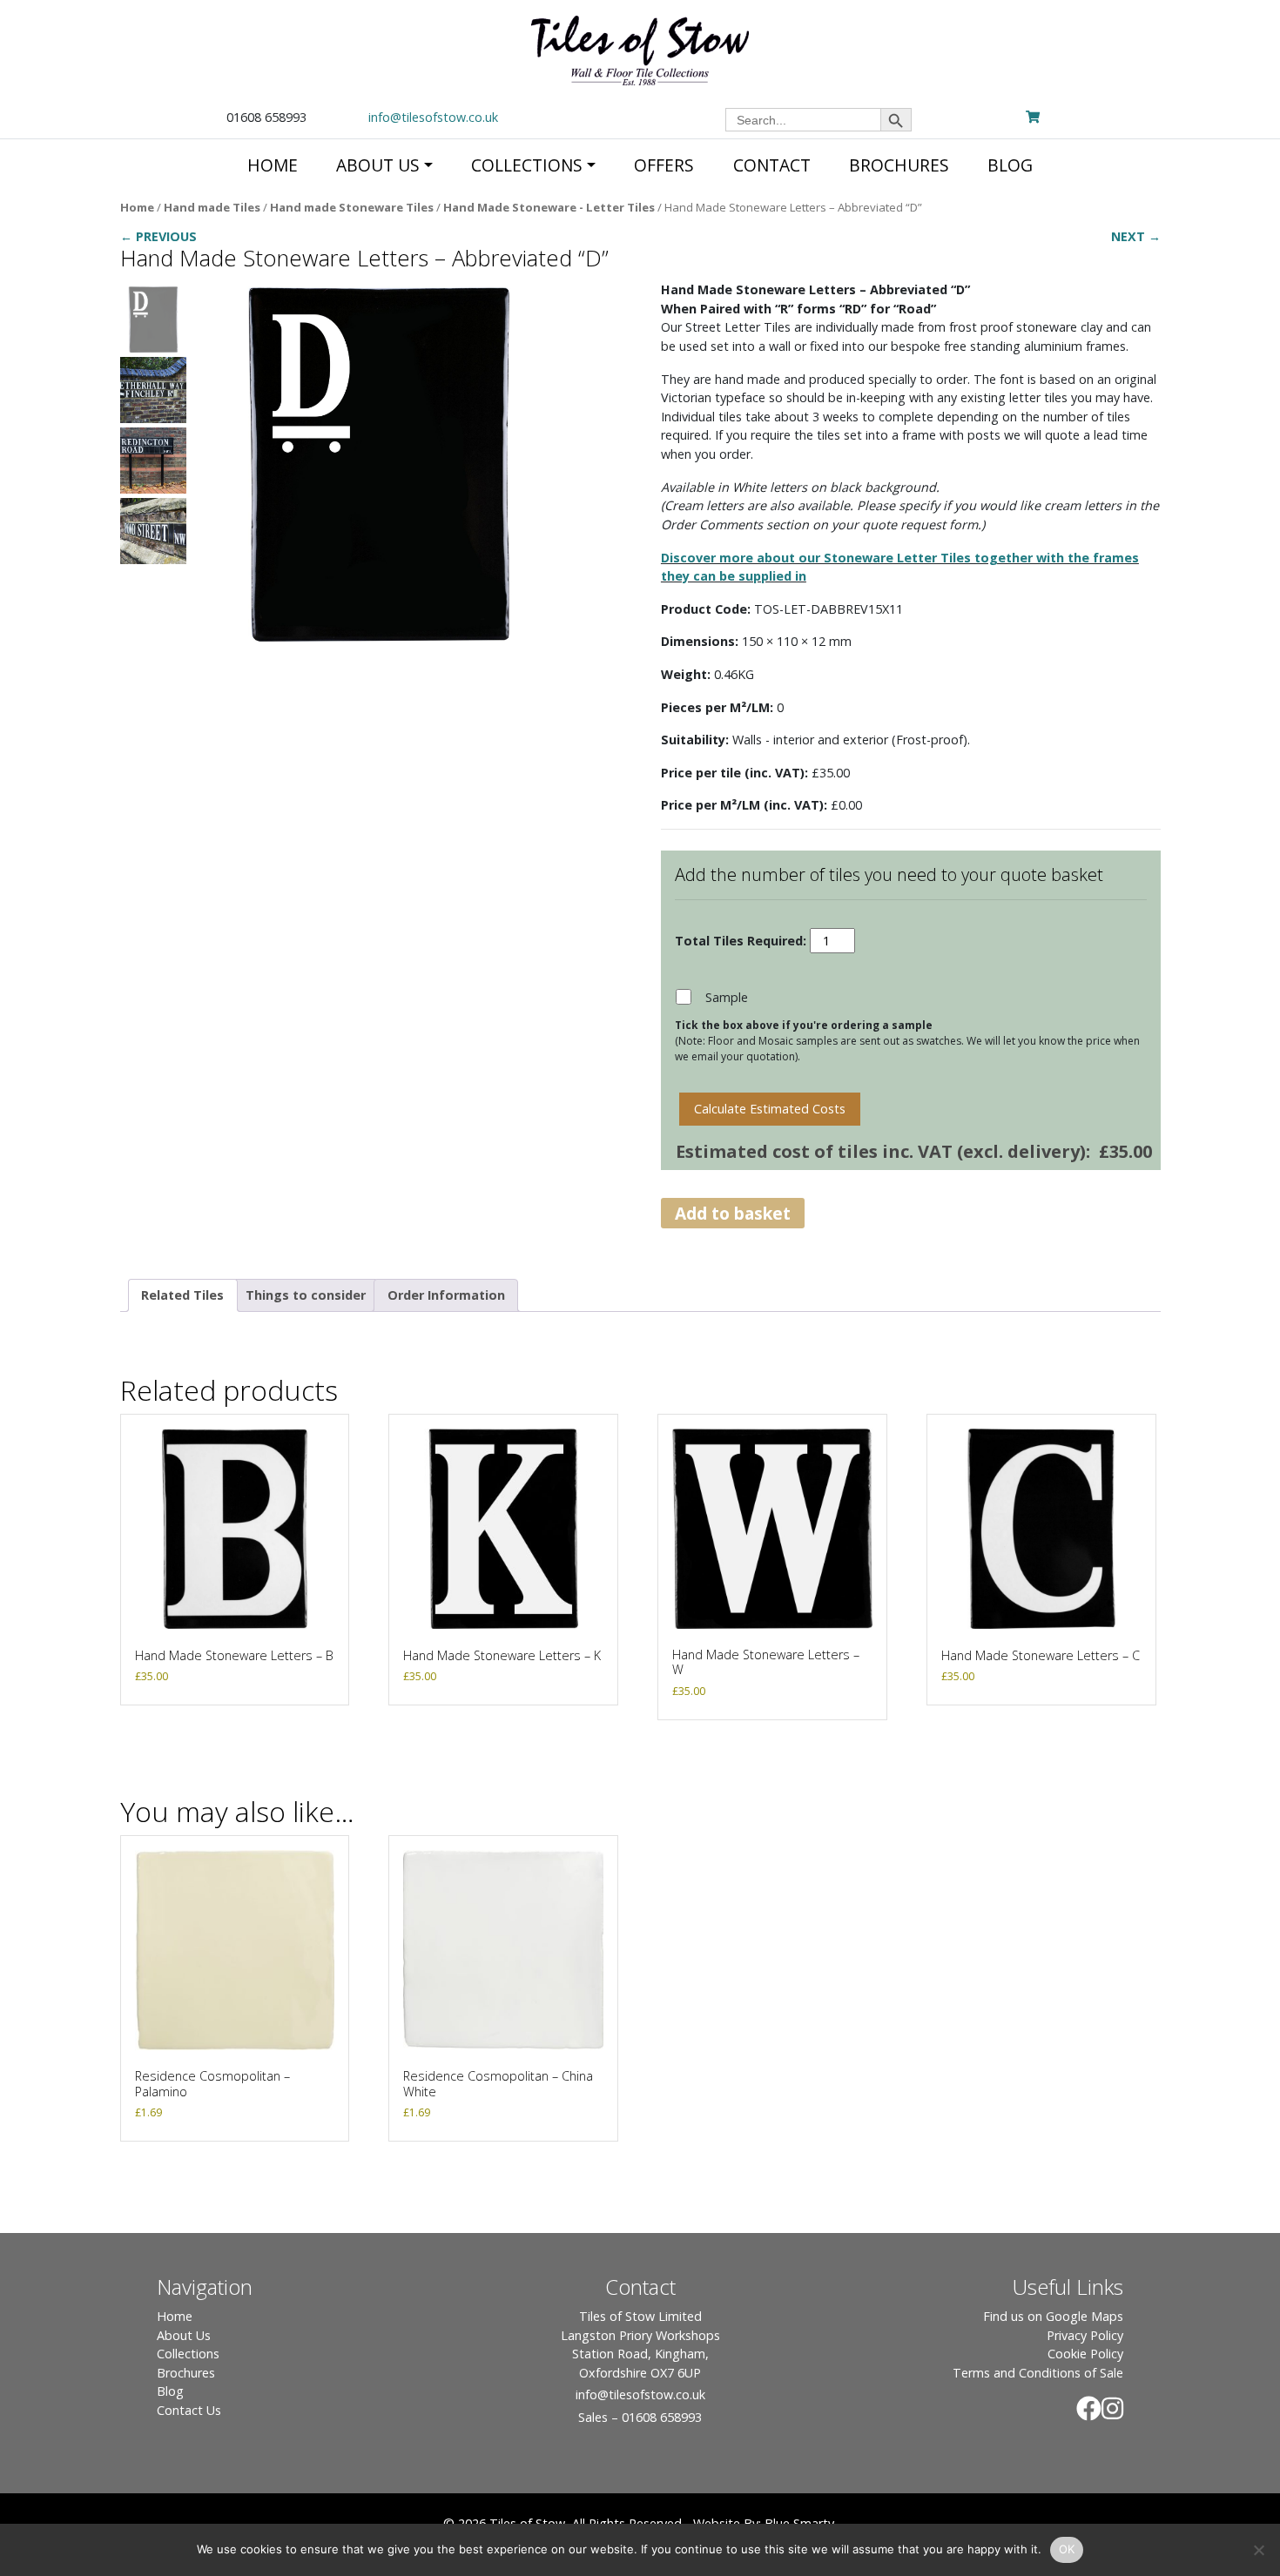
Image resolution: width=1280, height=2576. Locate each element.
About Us (184, 2335)
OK (1067, 2549)
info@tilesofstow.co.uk (433, 117)
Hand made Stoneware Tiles (352, 207)
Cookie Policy (1085, 2354)
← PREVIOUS (158, 236)
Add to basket (733, 1213)
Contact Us (189, 2410)
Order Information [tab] (446, 1295)
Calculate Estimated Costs (770, 1109)
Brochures (186, 2373)
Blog (170, 2391)
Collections (188, 2354)
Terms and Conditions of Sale (1038, 2373)
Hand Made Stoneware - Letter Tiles (549, 207)
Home (137, 207)
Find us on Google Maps (1053, 2316)
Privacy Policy (1085, 2335)
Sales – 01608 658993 (640, 2417)
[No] (1258, 2550)
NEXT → (1136, 236)
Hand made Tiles (212, 207)
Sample (727, 997)
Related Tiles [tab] (182, 1295)
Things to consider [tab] (306, 1295)
